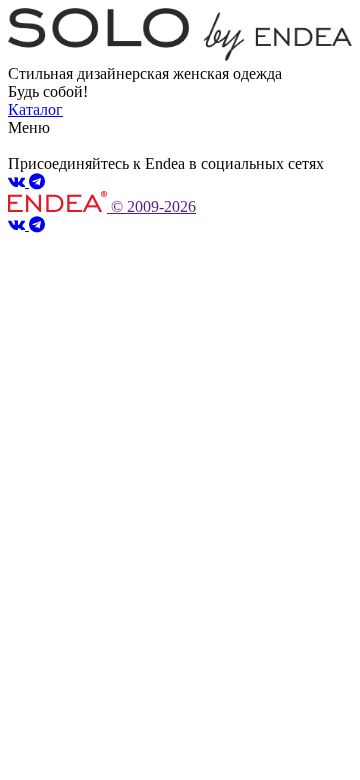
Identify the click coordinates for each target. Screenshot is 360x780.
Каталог (35, 109)
